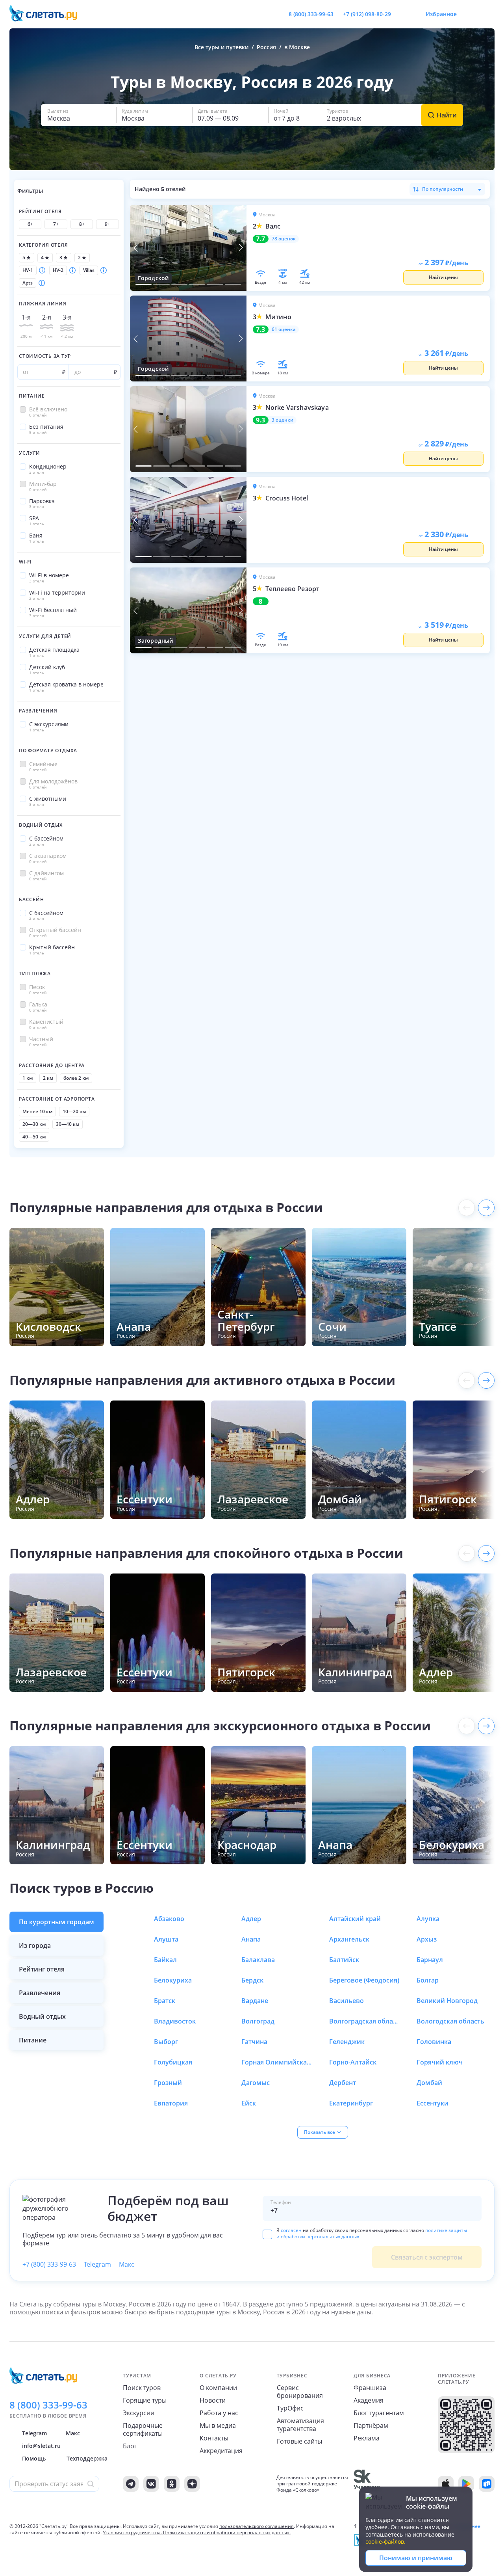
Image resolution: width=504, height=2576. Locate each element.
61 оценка (284, 329)
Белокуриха (173, 1980)
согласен (291, 2230)
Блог (130, 2446)
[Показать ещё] (486, 1208)
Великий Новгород (447, 2001)
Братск (165, 2001)
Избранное (441, 14)
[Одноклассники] (172, 2484)
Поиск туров (142, 2388)
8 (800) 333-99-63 (311, 14)
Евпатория (171, 2103)
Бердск (252, 1980)
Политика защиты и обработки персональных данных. (227, 2532)
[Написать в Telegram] (404, 14)
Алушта (166, 1939)
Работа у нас (219, 2413)
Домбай (429, 2083)
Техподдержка (87, 2458)
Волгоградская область (365, 2021)
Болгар (428, 1980)
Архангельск (349, 1939)
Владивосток (175, 2021)
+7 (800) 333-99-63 (49, 2264)
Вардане (255, 2001)
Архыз (427, 1939)
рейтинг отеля (42, 1969)
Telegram (97, 2264)
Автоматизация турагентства (300, 2425)
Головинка (434, 2042)
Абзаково (169, 1919)
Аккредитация (221, 2451)
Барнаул (430, 1960)
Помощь (34, 2458)
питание (33, 2040)
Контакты (214, 2438)
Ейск (249, 2103)
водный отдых (42, 2016)
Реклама (367, 2438)
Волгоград (258, 2021)
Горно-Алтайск (353, 2062)
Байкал (165, 1960)
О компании (218, 2388)
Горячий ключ (440, 2062)
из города (35, 1945)
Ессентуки (433, 2103)
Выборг (166, 2042)
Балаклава (258, 1960)
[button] (79, 115)
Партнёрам (371, 2425)
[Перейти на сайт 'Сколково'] (367, 2484)
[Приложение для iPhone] (446, 2484)
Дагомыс (256, 2083)
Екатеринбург (351, 2103)
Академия (369, 2400)
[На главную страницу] (48, 14)
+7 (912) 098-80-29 (367, 14)
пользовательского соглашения (257, 2526)
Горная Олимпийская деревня (277, 2062)
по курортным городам (57, 1922)
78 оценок (284, 239)
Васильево (346, 2001)
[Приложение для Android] (466, 2484)
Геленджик (347, 2042)
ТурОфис (290, 2408)
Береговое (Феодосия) (364, 1980)
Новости (213, 2400)
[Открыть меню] (471, 14)
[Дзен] (192, 2484)
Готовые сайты (299, 2441)
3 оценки (283, 420)
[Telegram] (131, 2484)
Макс (127, 2264)
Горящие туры (145, 2400)
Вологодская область (450, 2021)
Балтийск (344, 1960)
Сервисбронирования (300, 2392)
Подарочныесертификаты (143, 2429)
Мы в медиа (218, 2425)
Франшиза (370, 2388)
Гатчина (254, 2042)
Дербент (343, 2083)
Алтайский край (355, 1919)
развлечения (40, 1993)
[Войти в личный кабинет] (488, 14)
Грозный (168, 2083)
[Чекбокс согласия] (267, 2234)
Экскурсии (139, 2413)
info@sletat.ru (41, 2446)
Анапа (251, 1939)
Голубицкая (173, 2062)
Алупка (428, 1919)
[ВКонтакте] (151, 2484)
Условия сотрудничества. (132, 2532)
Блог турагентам (379, 2413)
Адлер (251, 1919)
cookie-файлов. (385, 2542)
